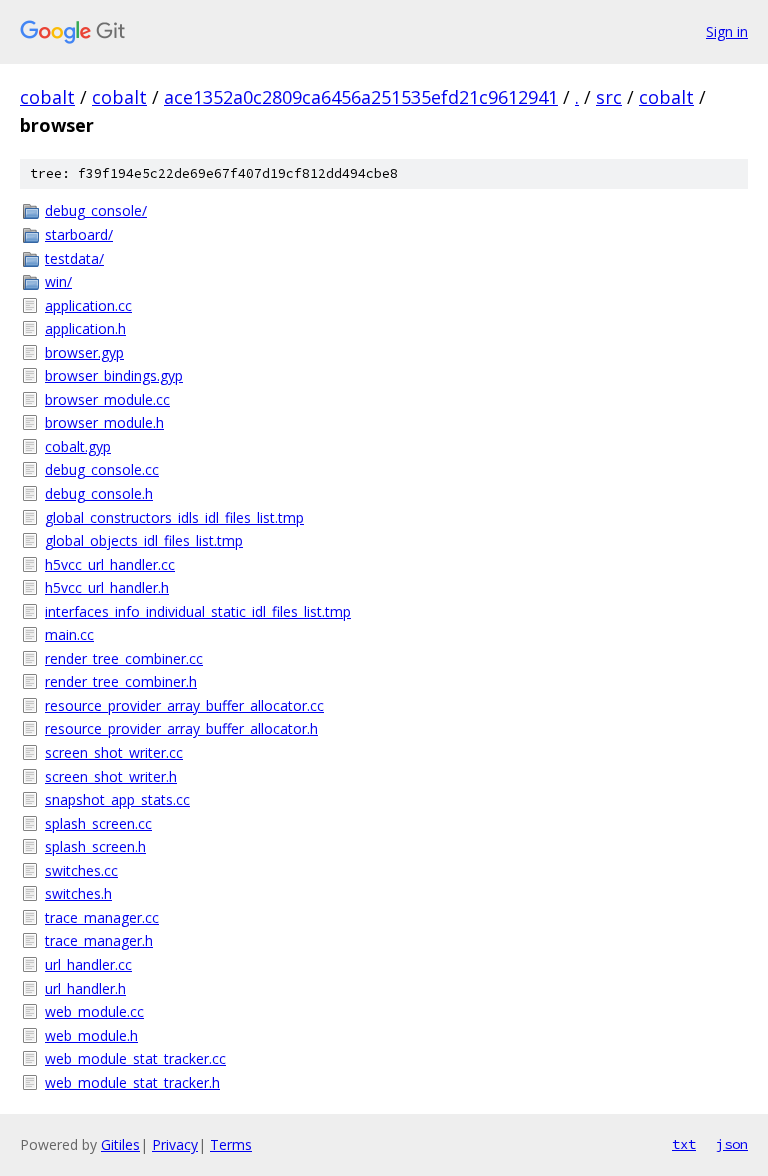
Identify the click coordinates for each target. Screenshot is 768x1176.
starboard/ (79, 234)
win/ (58, 281)
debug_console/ (96, 210)
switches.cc (81, 870)
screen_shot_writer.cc (114, 752)
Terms (231, 1144)
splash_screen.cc (98, 823)
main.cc (69, 634)
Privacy (175, 1144)
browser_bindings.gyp (114, 375)
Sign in (727, 31)
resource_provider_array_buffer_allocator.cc (184, 705)
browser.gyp (84, 352)
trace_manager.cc (102, 917)
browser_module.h (104, 422)
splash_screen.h (95, 846)
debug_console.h (99, 493)
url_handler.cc (88, 964)
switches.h (78, 893)
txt (684, 1144)
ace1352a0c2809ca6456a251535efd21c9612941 (361, 97)
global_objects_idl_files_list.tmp (144, 540)
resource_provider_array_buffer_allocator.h (181, 728)
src (609, 97)
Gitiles (120, 1144)
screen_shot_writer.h (111, 776)
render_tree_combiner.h (121, 681)
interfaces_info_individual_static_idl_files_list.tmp (198, 611)
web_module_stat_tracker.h (132, 1082)
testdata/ (74, 258)
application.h (85, 328)
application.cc (88, 305)
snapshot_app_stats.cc (117, 799)
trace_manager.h (99, 940)
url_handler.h (85, 988)
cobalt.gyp (78, 446)
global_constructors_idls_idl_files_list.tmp (174, 517)
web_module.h (91, 1035)
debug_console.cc (102, 469)
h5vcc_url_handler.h (107, 587)
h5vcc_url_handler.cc (110, 564)
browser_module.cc (107, 399)
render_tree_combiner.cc (124, 658)
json (732, 1144)
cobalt (47, 97)
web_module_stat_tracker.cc (135, 1058)
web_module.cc (94, 1011)
